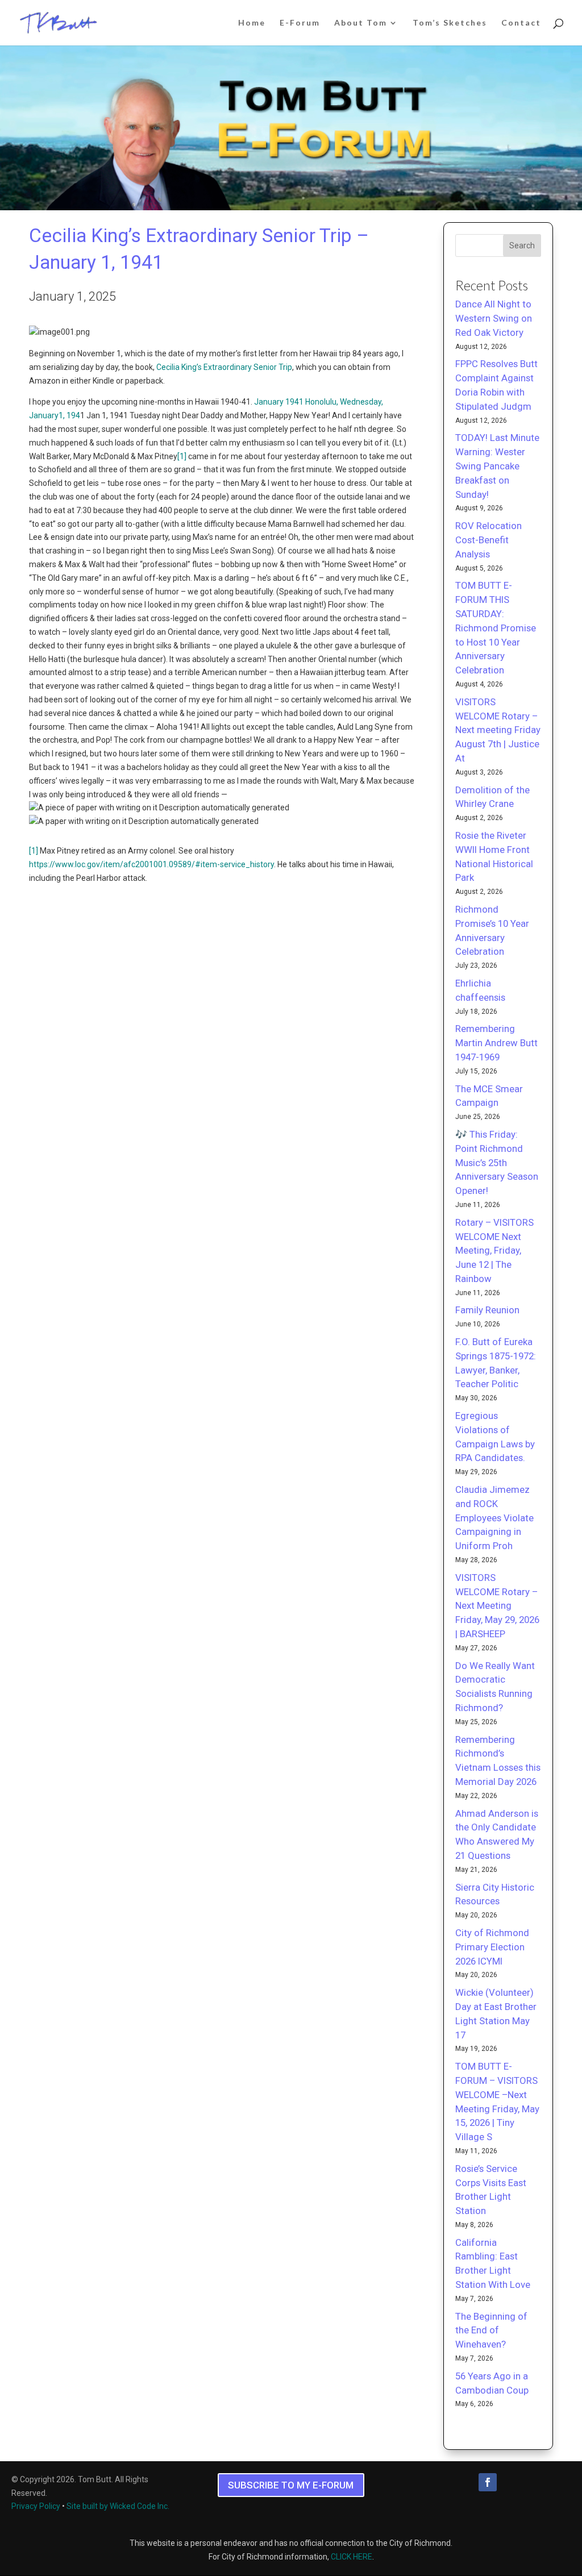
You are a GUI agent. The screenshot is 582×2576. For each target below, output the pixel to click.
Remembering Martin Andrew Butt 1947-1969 (496, 1043)
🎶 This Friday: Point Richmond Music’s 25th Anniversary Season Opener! (497, 1162)
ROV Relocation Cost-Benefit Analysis (489, 540)
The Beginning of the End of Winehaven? (491, 2331)
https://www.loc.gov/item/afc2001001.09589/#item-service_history (151, 864)
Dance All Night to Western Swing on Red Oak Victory (494, 318)
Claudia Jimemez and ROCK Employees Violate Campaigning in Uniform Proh (494, 1518)
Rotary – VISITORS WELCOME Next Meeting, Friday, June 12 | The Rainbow (494, 1250)
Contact (521, 23)
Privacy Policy (36, 2506)
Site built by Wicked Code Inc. (118, 2506)
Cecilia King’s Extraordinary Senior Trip (224, 367)
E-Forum (300, 23)
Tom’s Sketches (450, 23)
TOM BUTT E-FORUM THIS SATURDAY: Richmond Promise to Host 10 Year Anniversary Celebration (496, 628)
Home (252, 23)
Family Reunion (487, 1310)
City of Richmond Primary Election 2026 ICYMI (492, 1947)
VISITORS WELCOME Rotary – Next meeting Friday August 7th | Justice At (498, 730)
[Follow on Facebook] (488, 2482)
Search (522, 245)
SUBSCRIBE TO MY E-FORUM (291, 2485)
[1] (182, 456)
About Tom (361, 23)
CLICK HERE (352, 2557)
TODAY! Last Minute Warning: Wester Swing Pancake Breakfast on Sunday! (497, 466)
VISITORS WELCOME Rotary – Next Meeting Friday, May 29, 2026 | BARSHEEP (497, 1606)
